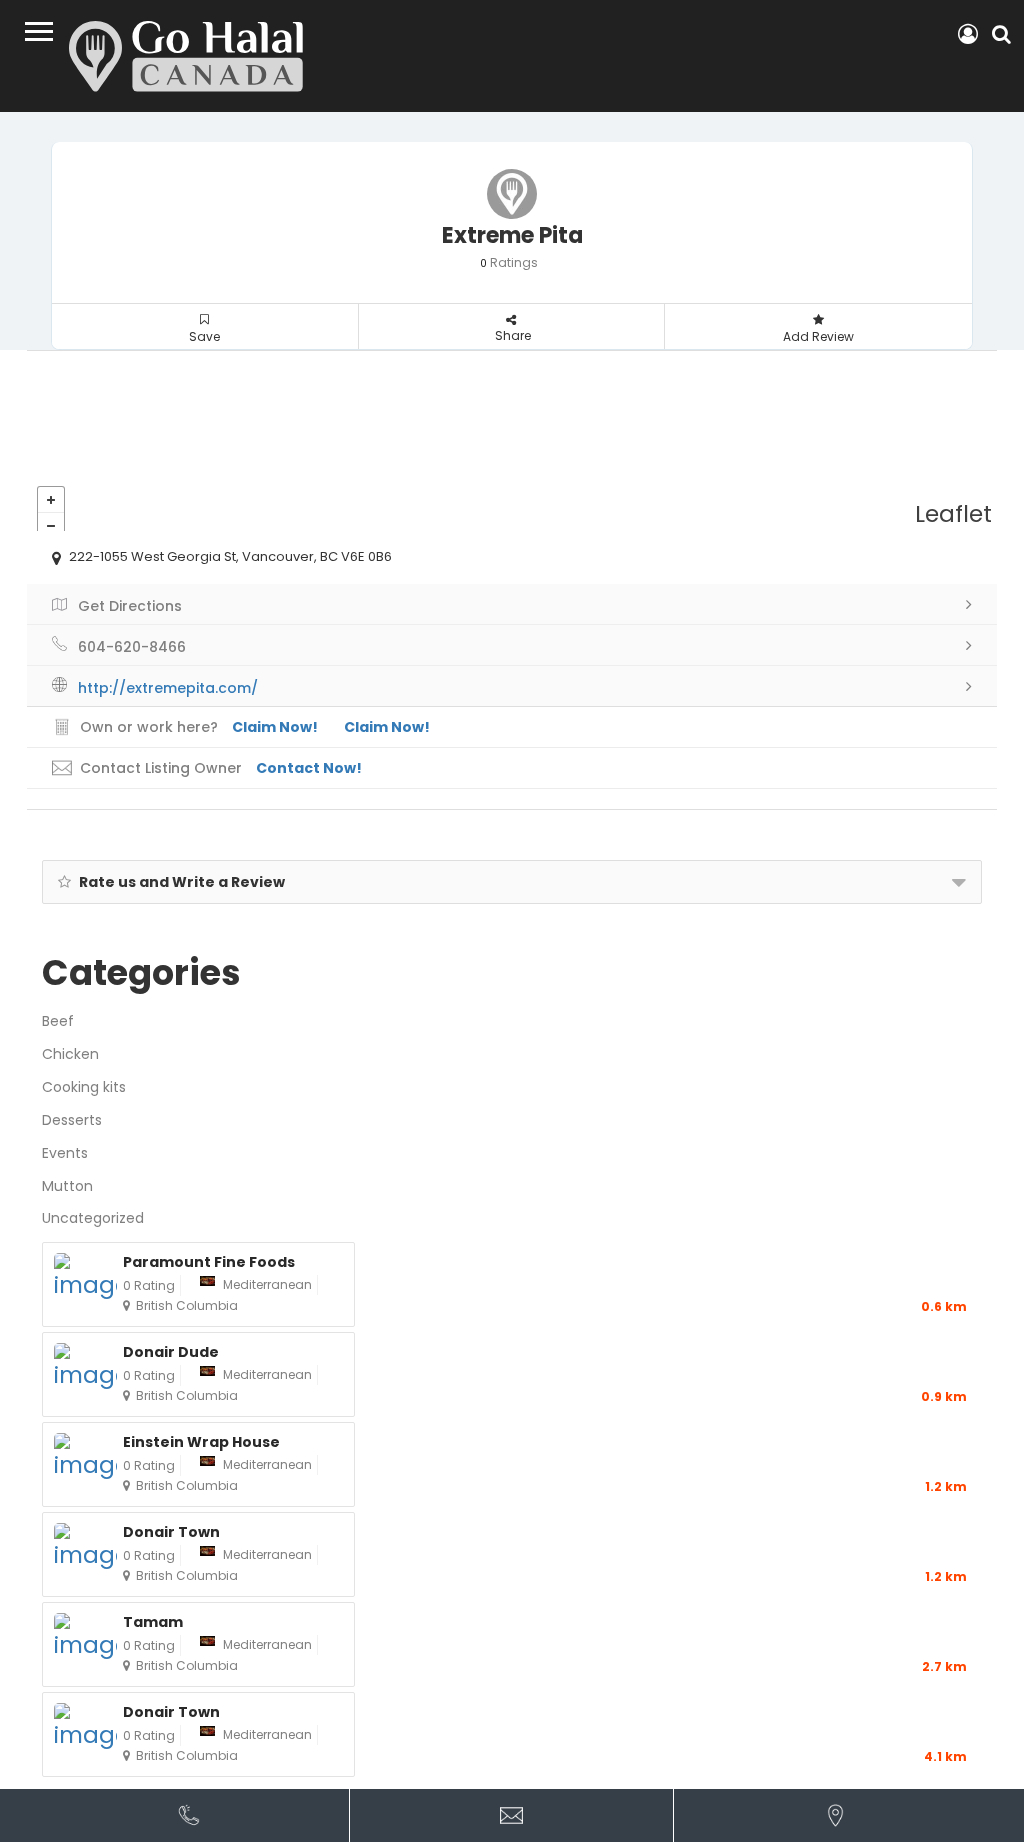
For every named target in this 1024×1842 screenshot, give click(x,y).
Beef (58, 1021)
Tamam (153, 1622)
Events (65, 1153)
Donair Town (171, 1532)
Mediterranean (267, 1284)
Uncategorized (93, 1218)
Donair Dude (171, 1352)
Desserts (72, 1120)
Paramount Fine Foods (209, 1262)
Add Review (818, 336)
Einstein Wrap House (201, 1442)
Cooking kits (84, 1087)
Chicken (70, 1054)
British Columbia (187, 1305)
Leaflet (953, 514)
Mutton (67, 1186)
